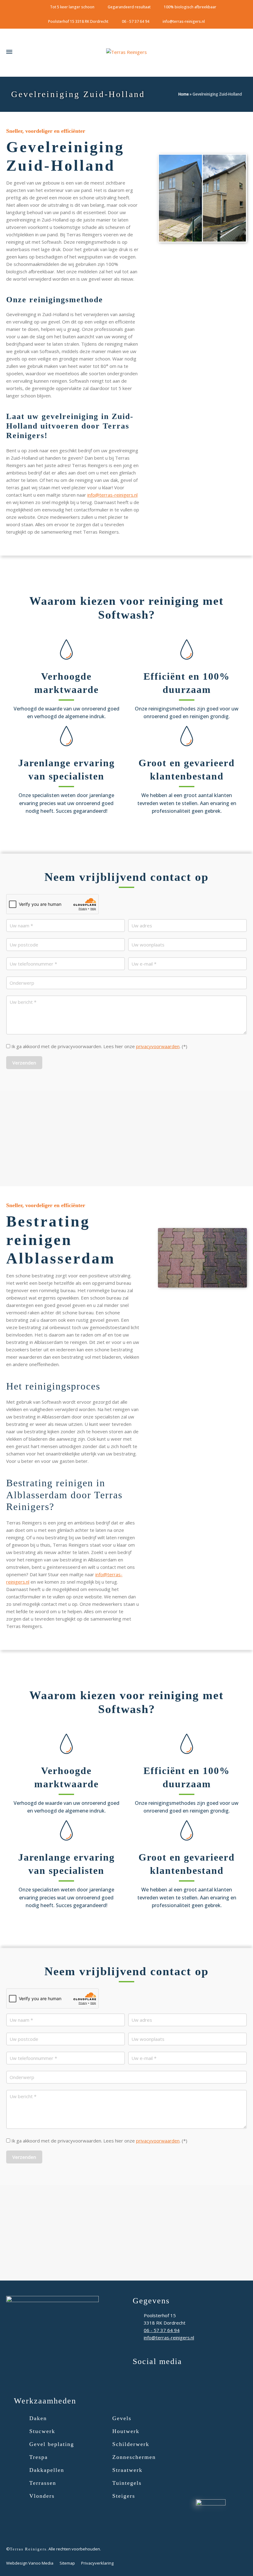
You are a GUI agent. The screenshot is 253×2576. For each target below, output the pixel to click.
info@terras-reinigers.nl (184, 21)
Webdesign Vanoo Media (30, 2563)
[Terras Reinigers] (126, 52)
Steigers (124, 2496)
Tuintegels (127, 2483)
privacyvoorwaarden (158, 1046)
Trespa (39, 2457)
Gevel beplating (52, 2444)
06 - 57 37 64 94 (136, 21)
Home (184, 94)
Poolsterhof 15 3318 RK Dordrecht (78, 21)
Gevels (122, 2418)
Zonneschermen (134, 2457)
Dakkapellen (47, 2470)
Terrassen (43, 2483)
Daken (38, 2418)
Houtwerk (126, 2431)
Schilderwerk (131, 2444)
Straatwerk (127, 2470)
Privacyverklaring (97, 2563)
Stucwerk (42, 2431)
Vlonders (42, 2496)
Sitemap (67, 2563)
